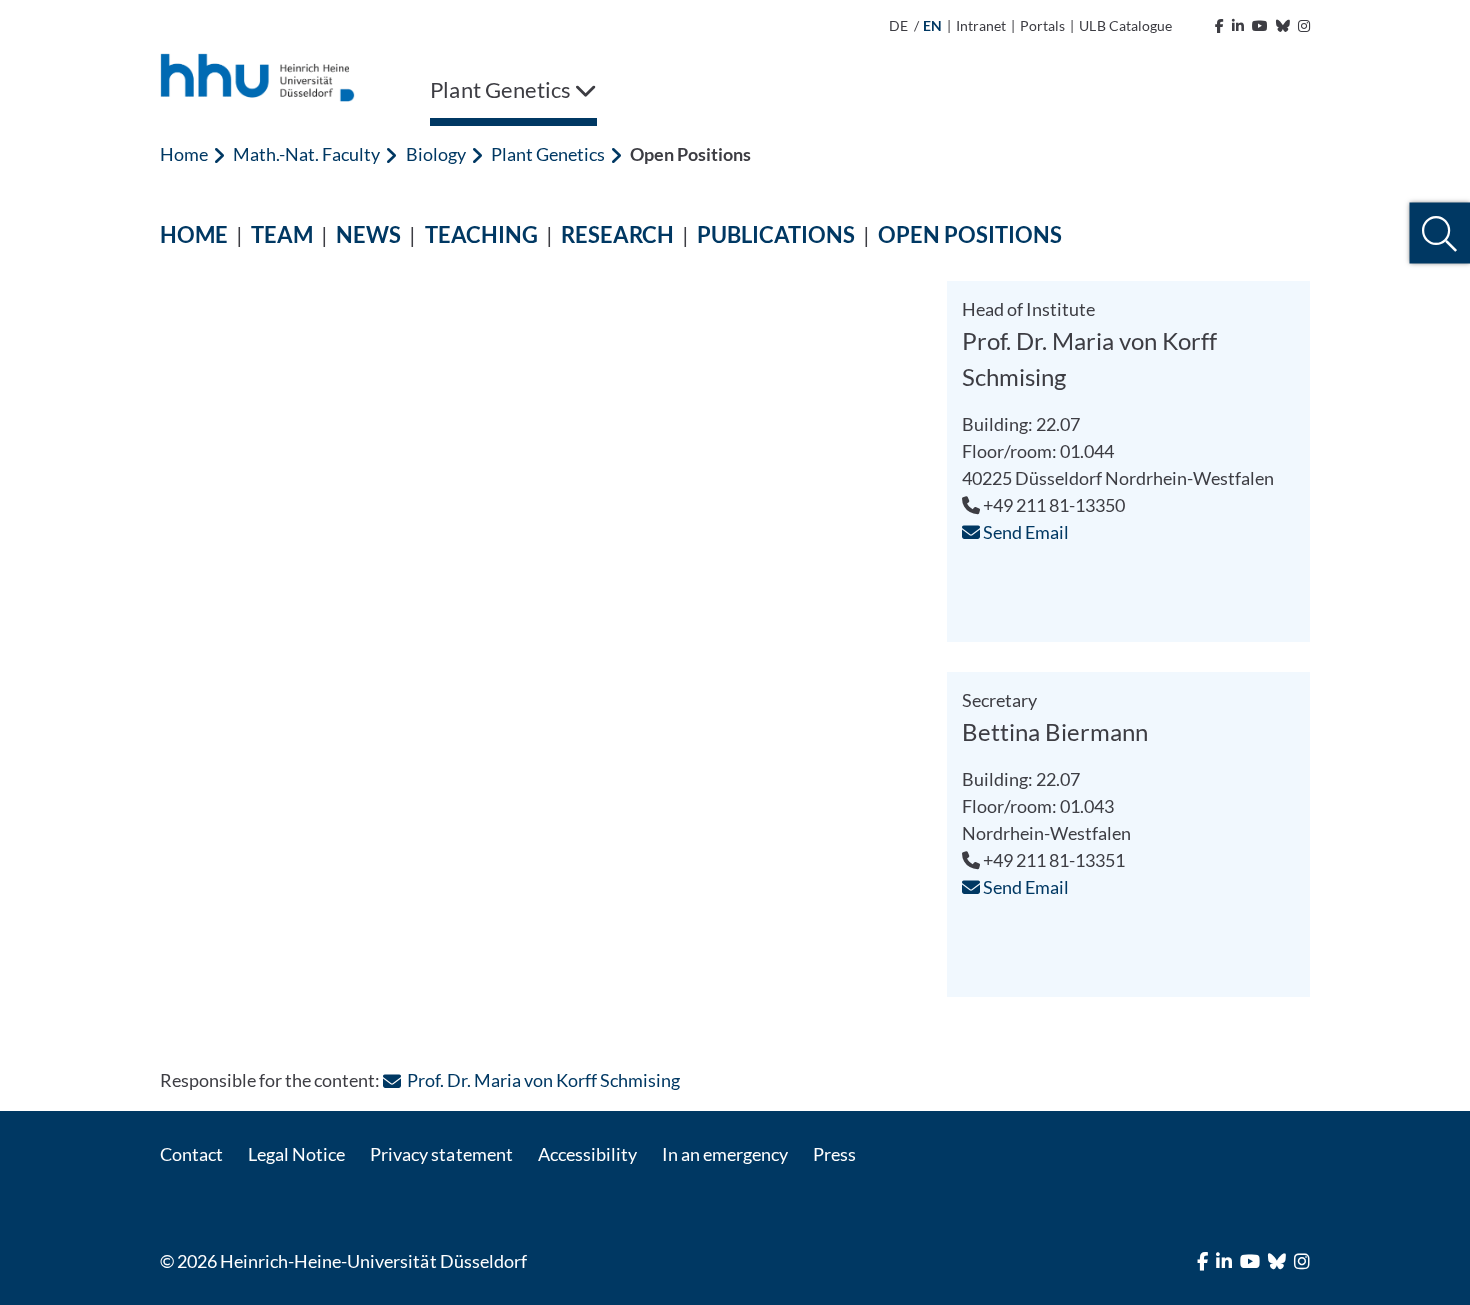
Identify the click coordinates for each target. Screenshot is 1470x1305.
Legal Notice (296, 1154)
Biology (436, 154)
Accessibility (587, 1154)
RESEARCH (617, 234)
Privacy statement (441, 1154)
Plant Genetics (548, 154)
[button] (1439, 233)
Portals (1042, 25)
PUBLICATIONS (776, 234)
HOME (194, 234)
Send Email (1024, 532)
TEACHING (481, 234)
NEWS (368, 234)
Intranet (981, 25)
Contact (191, 1154)
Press (834, 1154)
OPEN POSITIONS (970, 234)
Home (184, 154)
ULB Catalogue (1125, 25)
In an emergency (725, 1154)
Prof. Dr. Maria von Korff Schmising (543, 1080)
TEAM (282, 234)
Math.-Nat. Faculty (306, 154)
